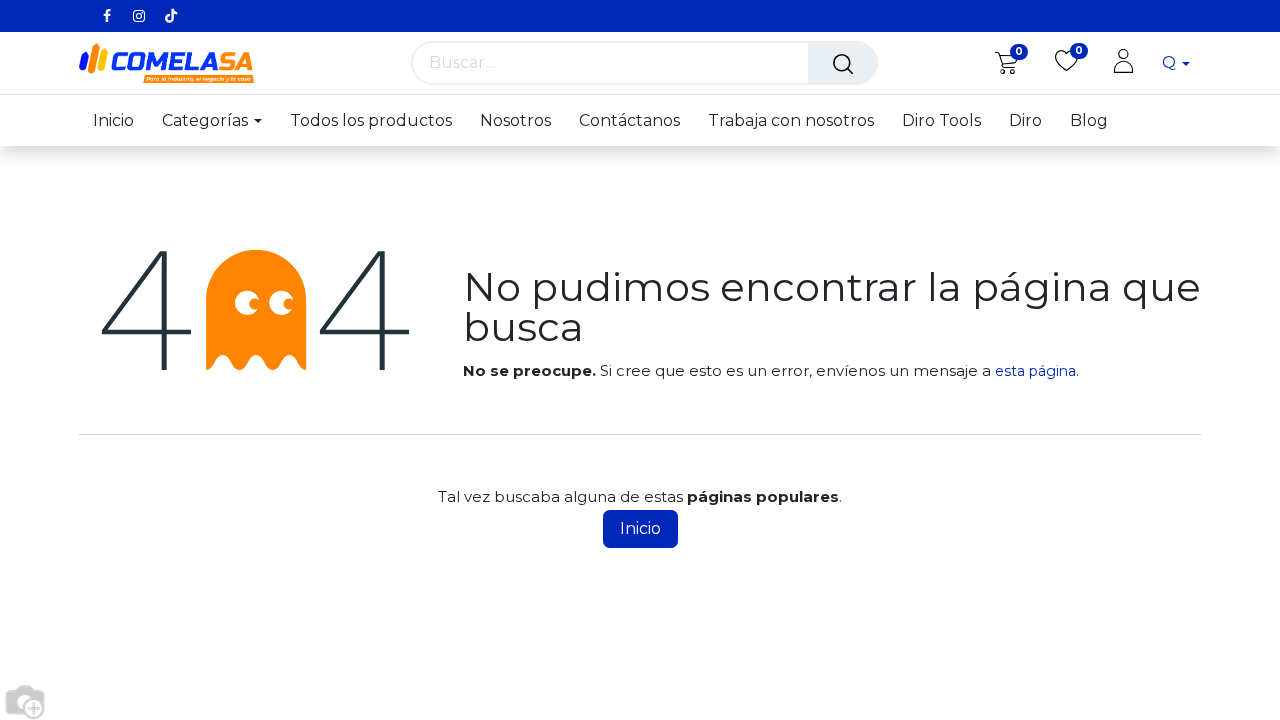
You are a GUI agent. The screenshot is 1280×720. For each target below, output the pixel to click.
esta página (1035, 371)
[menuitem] (120, 120)
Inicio (640, 528)
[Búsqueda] (843, 63)
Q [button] (1171, 62)
